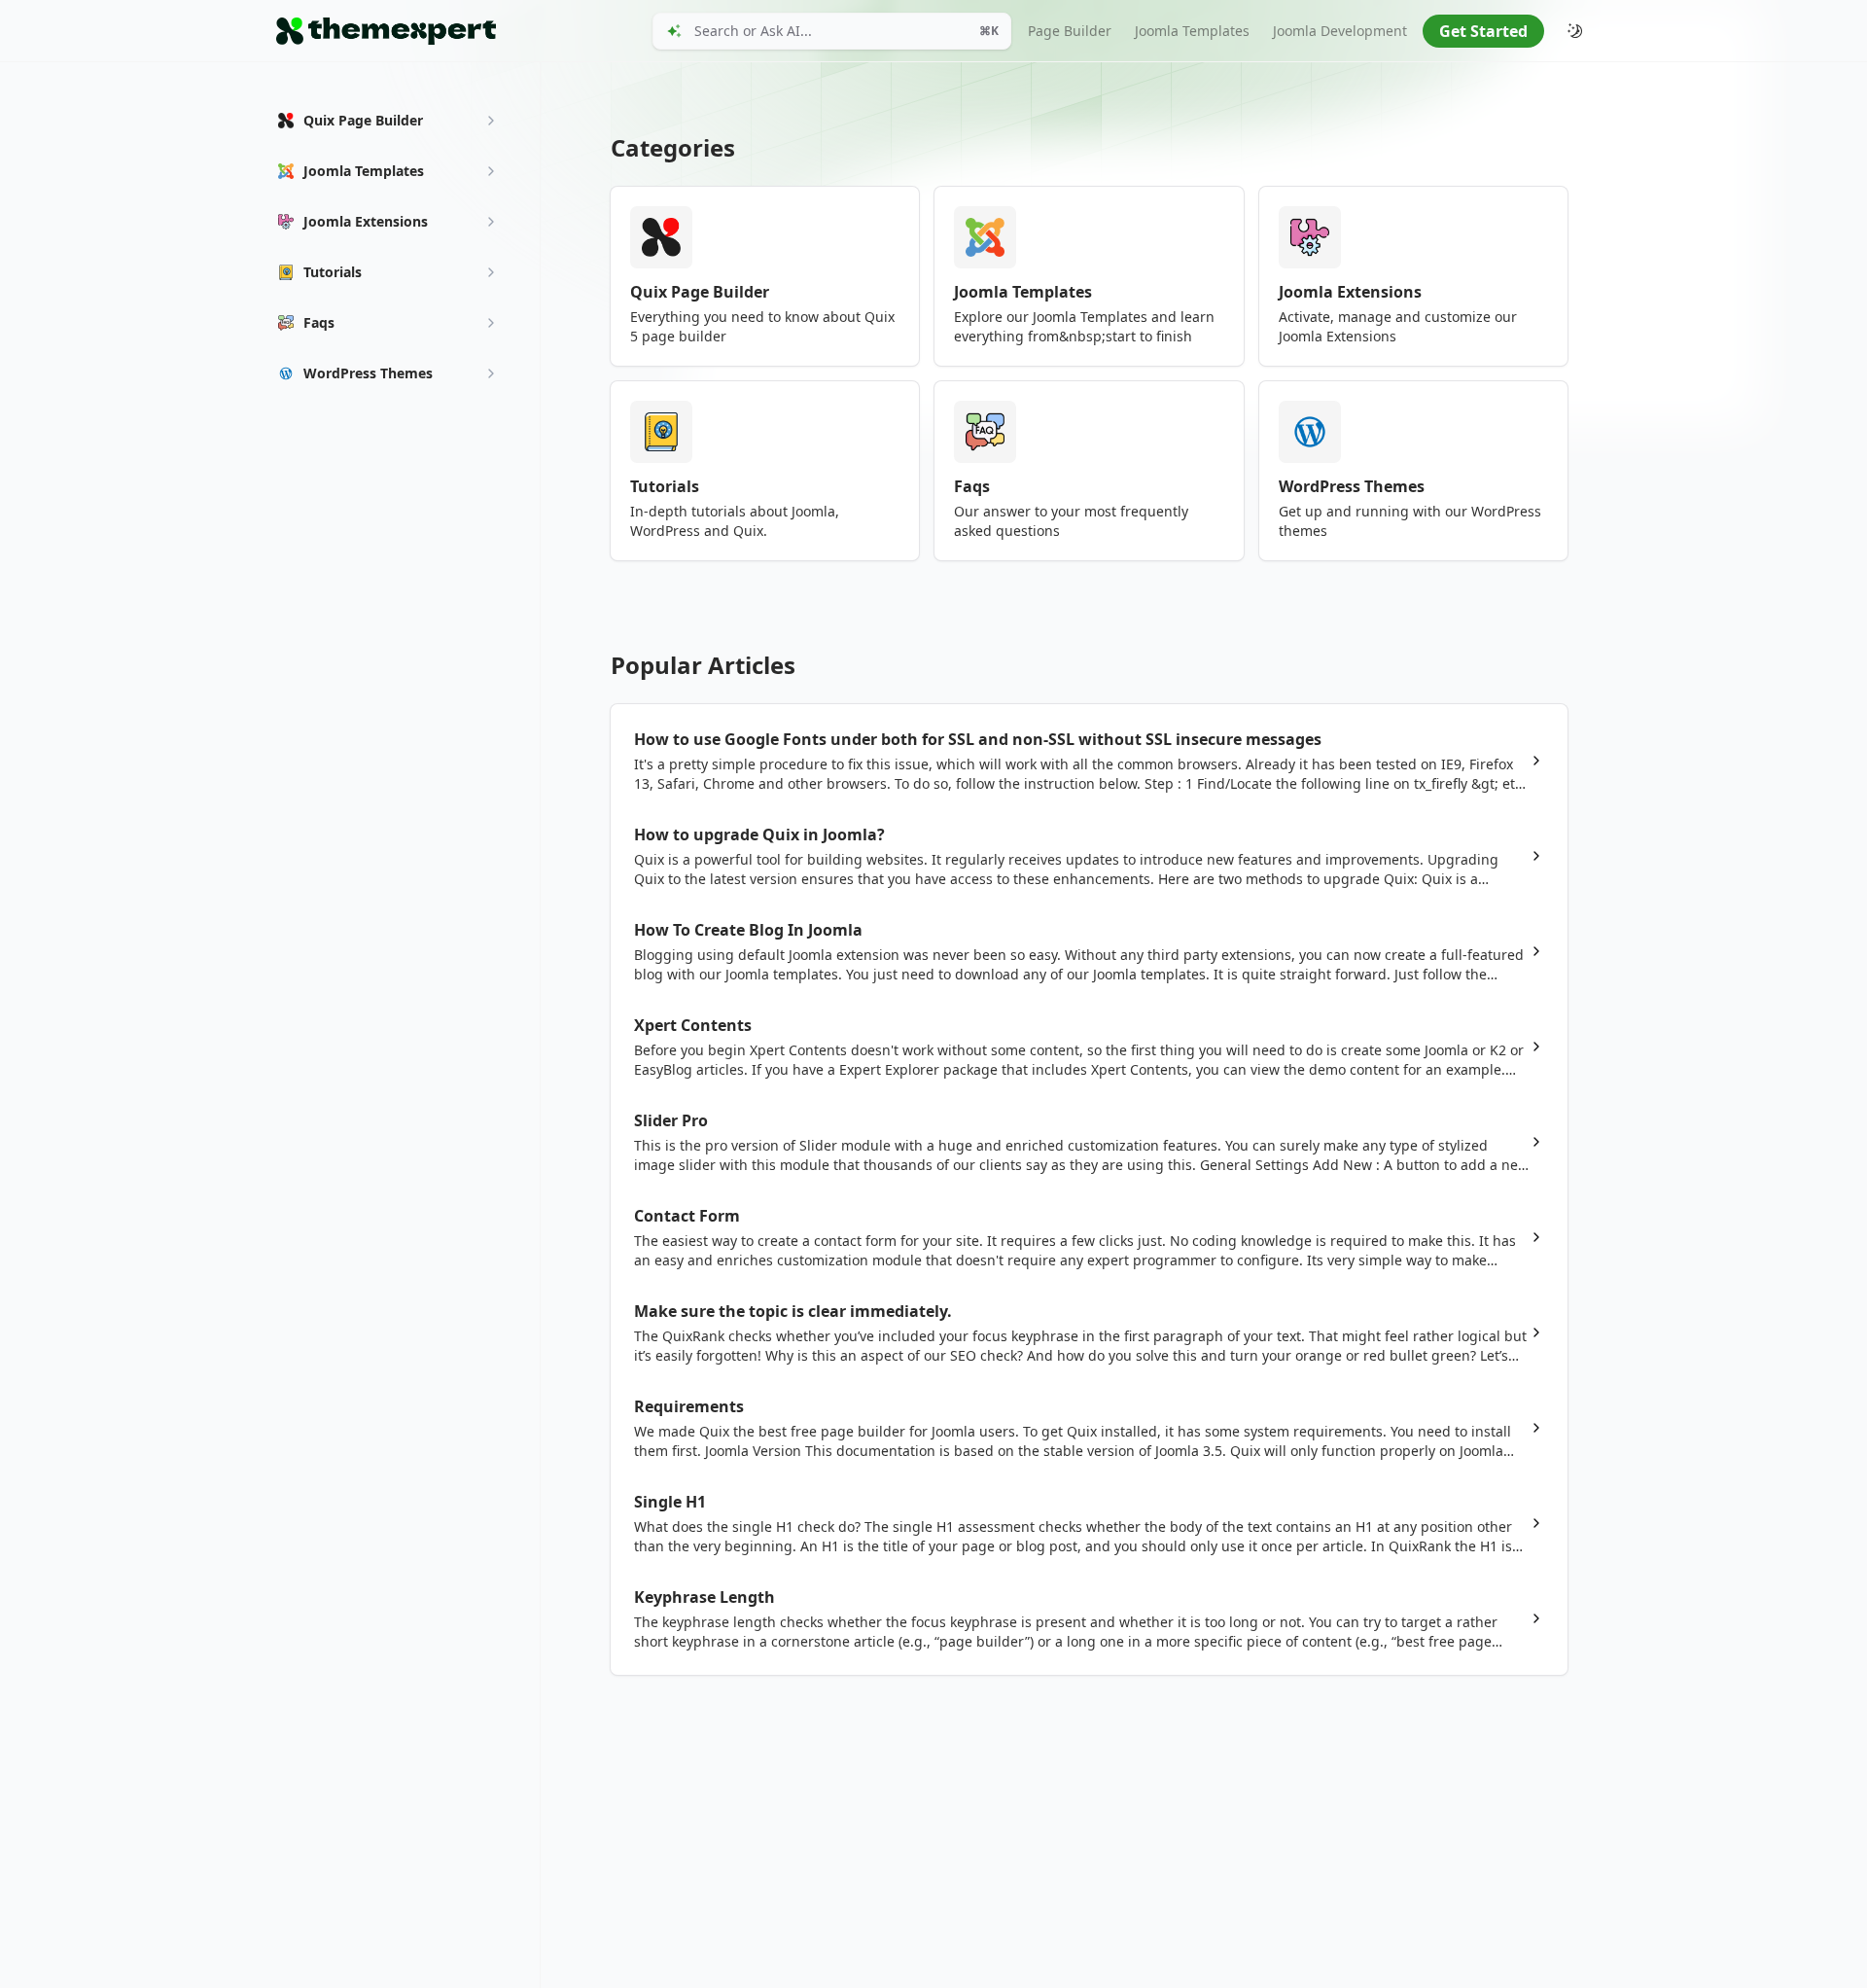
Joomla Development (1340, 31)
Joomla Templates (1192, 31)
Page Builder (1070, 31)
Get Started (1483, 31)
